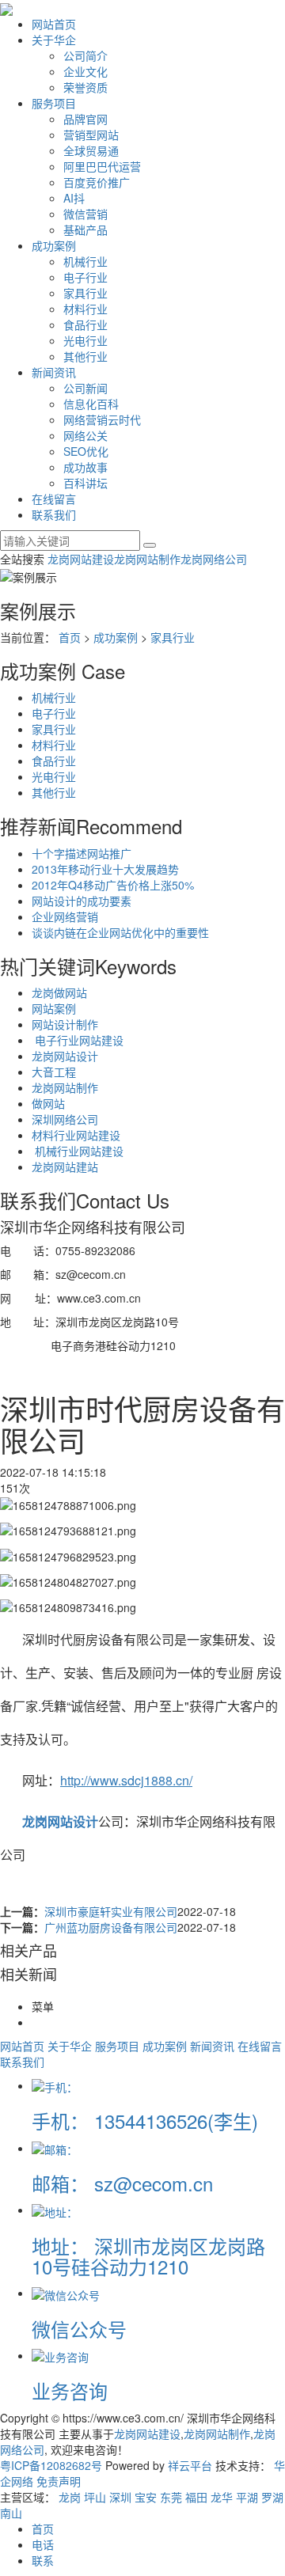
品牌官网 (85, 119)
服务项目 (54, 103)
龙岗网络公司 (214, 559)
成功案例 (54, 245)
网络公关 (85, 435)
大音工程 (54, 1072)
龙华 (222, 2497)
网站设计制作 (65, 1024)
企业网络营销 (65, 916)
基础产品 (85, 230)
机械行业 (85, 261)
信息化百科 (91, 404)
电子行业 (85, 277)
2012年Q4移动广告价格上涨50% (113, 885)
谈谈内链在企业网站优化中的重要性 (120, 932)
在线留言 (54, 499)
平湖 (247, 2497)
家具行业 (85, 293)
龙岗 (70, 2497)
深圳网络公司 (65, 1119)
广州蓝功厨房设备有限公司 (111, 1927)
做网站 (48, 1103)
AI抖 (74, 198)
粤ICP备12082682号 (51, 2465)
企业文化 (85, 71)
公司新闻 (85, 388)
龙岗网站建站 (65, 1167)
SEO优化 (86, 451)
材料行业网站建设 (76, 1135)
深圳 (120, 2497)
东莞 (171, 2497)
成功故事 (85, 467)
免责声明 (59, 2481)
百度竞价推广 (97, 182)
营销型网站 (91, 135)
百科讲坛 (85, 483)
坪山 (95, 2497)
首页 (70, 637)
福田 (196, 2497)
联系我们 (54, 514)
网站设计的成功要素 (82, 901)
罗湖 (272, 2497)
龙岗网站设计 (65, 1056)
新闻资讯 (54, 372)
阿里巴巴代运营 (102, 166)
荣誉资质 (85, 87)
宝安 (146, 2497)
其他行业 (85, 356)
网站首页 (54, 24)
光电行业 (85, 340)
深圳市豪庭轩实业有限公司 (111, 1911)
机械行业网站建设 (78, 1151)
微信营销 (85, 214)
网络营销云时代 (102, 419)
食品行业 (85, 324)
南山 (11, 2513)
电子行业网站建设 (78, 1040)
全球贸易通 (91, 150)
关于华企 (54, 40)
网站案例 (54, 1008)
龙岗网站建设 (81, 559)
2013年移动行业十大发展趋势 (105, 869)
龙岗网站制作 (147, 559)
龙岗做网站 (59, 992)
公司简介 (85, 55)
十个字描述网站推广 (82, 853)
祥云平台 (190, 2465)
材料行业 (85, 309)
